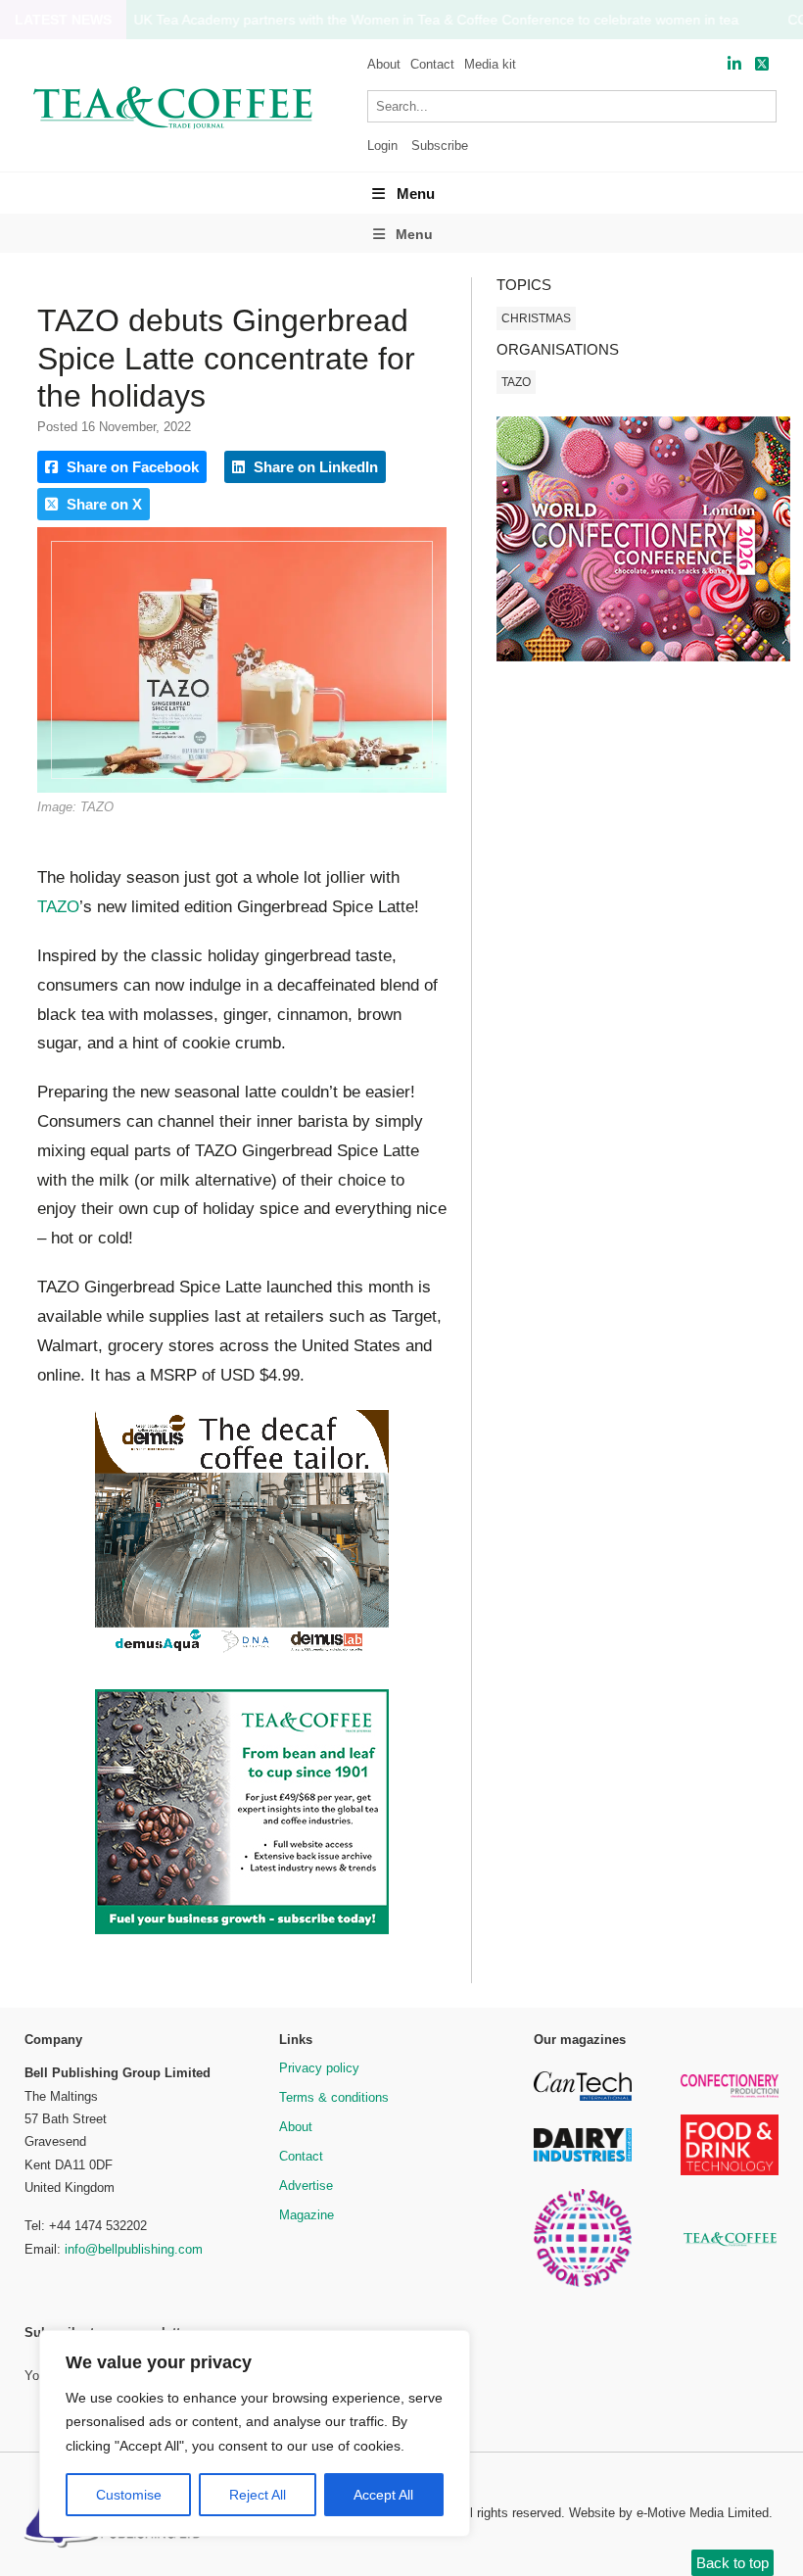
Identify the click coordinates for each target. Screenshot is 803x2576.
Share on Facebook (131, 467)
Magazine (307, 2215)
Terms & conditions (334, 2097)
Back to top (732, 2563)
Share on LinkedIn (314, 467)
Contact (432, 64)
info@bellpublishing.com (134, 2249)
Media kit (490, 64)
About (384, 64)
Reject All (258, 2495)
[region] (255, 2434)
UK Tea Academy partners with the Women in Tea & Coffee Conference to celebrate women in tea (437, 20)
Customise (129, 2495)
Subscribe (440, 146)
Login (382, 146)
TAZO (58, 907)
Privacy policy (319, 2068)
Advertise (306, 2186)
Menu (416, 194)
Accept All (383, 2495)
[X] (762, 64)
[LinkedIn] (734, 64)
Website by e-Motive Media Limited (669, 2513)
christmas (536, 318)
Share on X (102, 504)
